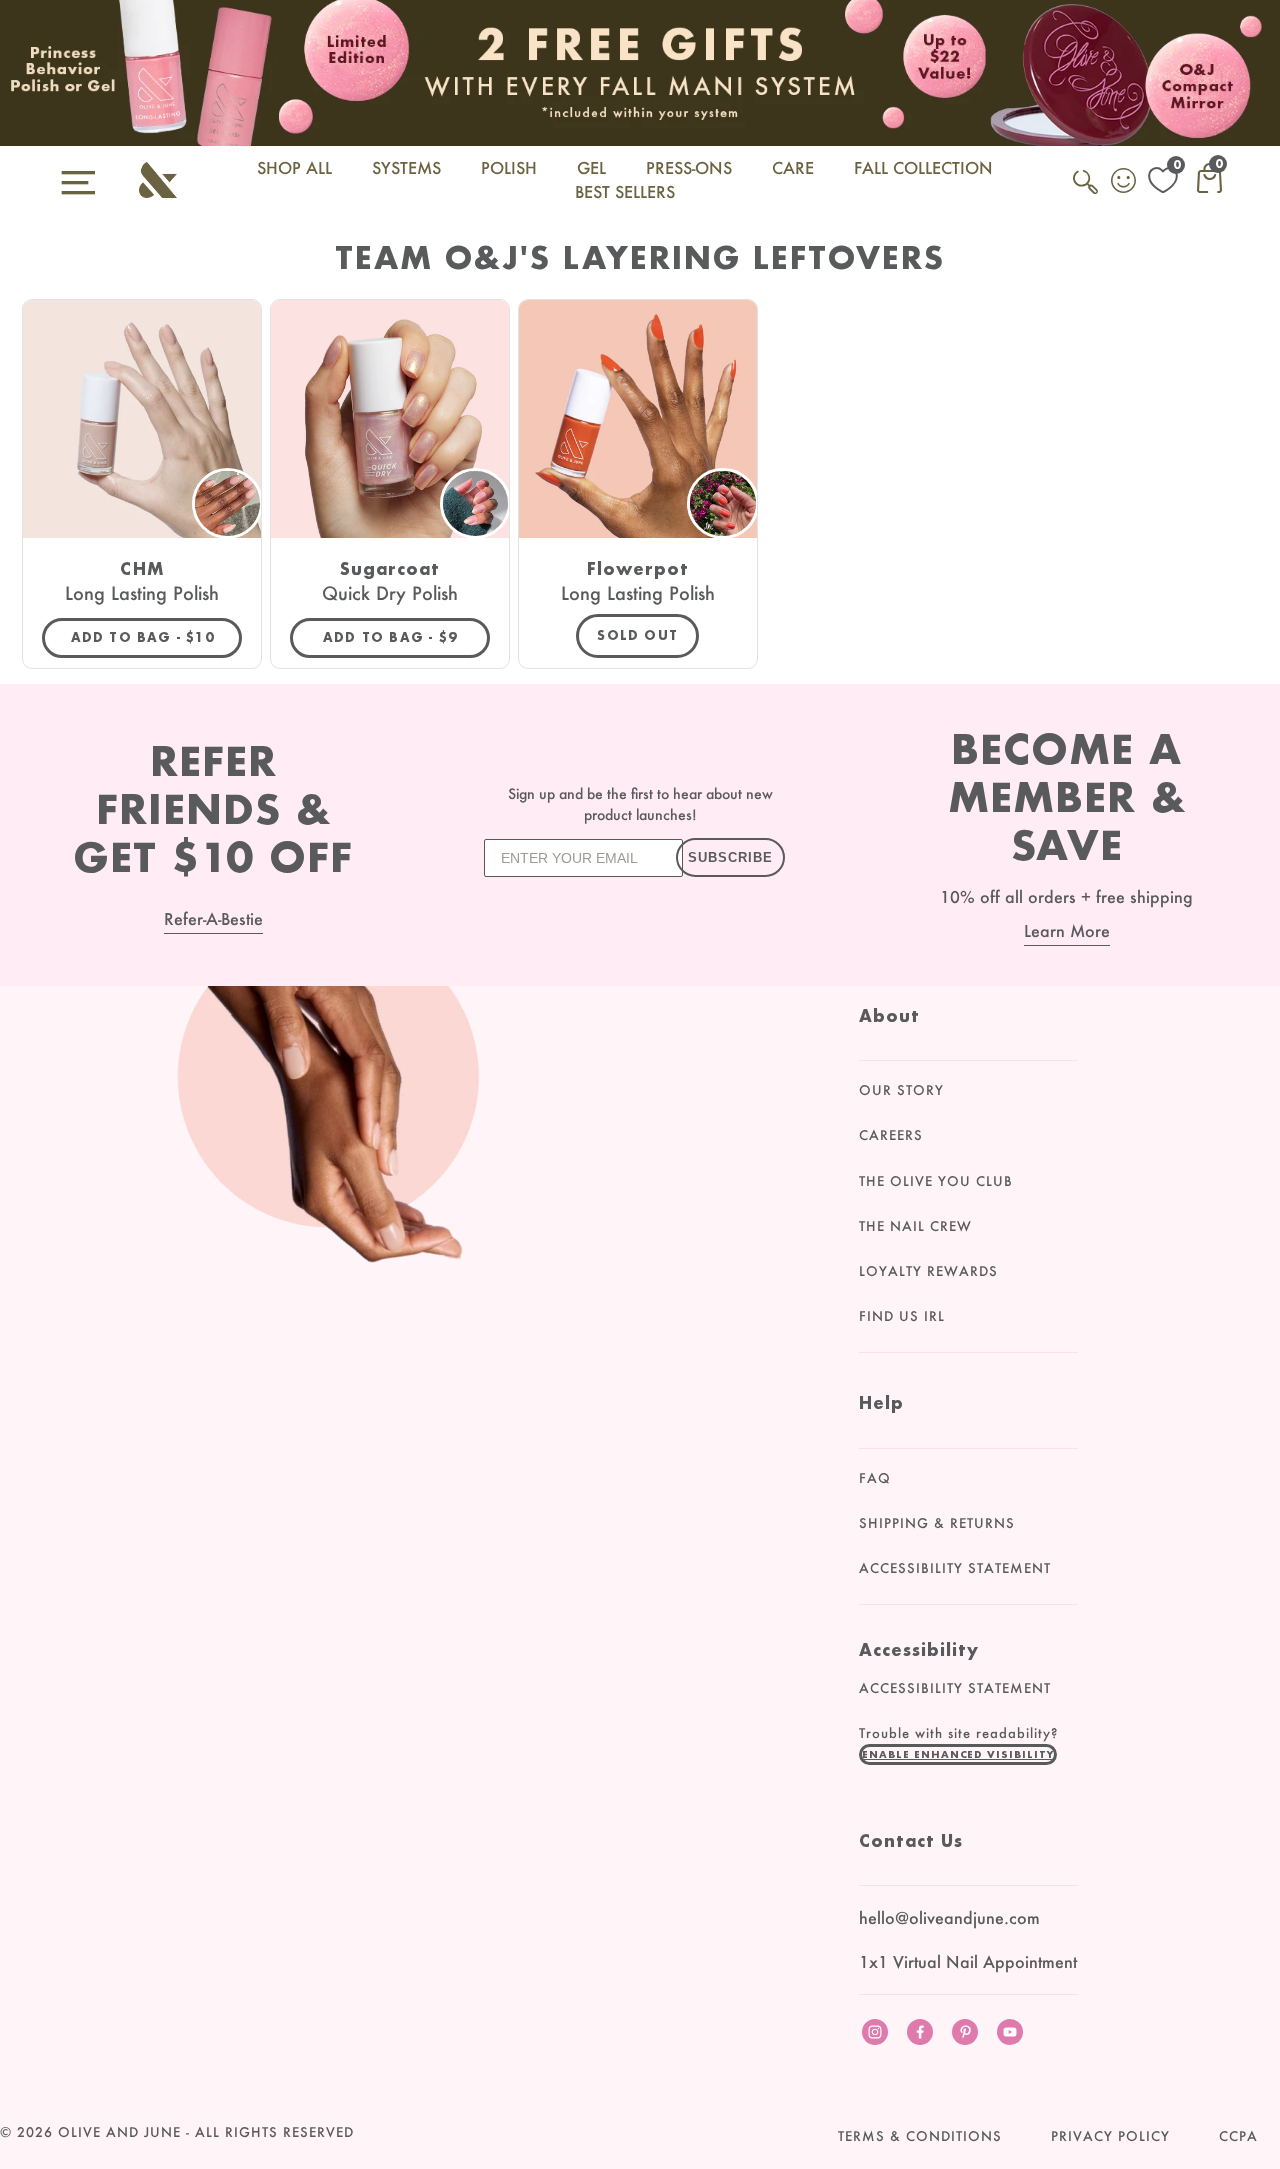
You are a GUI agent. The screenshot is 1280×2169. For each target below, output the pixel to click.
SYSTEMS (406, 167)
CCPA (1238, 2136)
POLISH (509, 167)
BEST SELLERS (625, 191)
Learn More (1067, 930)
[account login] (1125, 183)
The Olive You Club (936, 1181)
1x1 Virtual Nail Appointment (968, 1961)
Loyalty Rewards (928, 1271)
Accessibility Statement (955, 1568)
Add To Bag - (156, 637)
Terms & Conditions (920, 2136)
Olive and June (119, 2132)
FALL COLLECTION (923, 167)
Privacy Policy (1110, 2136)
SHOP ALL (294, 167)
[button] (958, 1754)
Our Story (901, 1090)
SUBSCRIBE (730, 857)
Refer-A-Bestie (213, 918)
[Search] (1087, 193)
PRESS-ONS (689, 167)
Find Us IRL (902, 1316)
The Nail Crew (915, 1226)
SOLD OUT (637, 635)
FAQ (875, 1478)
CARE (793, 167)
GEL (591, 167)
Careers (891, 1135)
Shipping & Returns (937, 1523)
